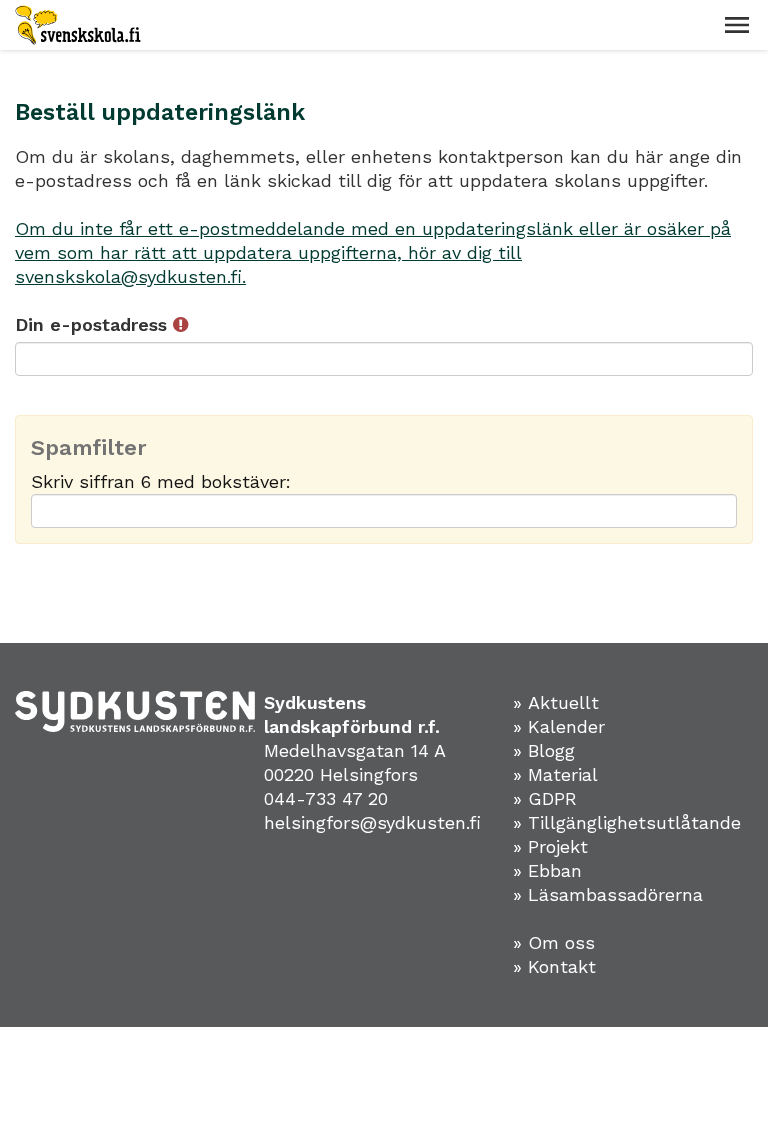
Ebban (555, 870)
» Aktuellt (556, 702)
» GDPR (545, 798)
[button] (737, 25)
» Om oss (554, 942)
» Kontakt (554, 966)
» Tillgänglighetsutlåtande (627, 822)
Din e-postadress (94, 324)
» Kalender (559, 726)
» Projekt (550, 846)
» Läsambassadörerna (608, 894)
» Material (555, 774)
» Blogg (544, 750)
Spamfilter (89, 448)
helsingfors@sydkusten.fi (372, 822)
